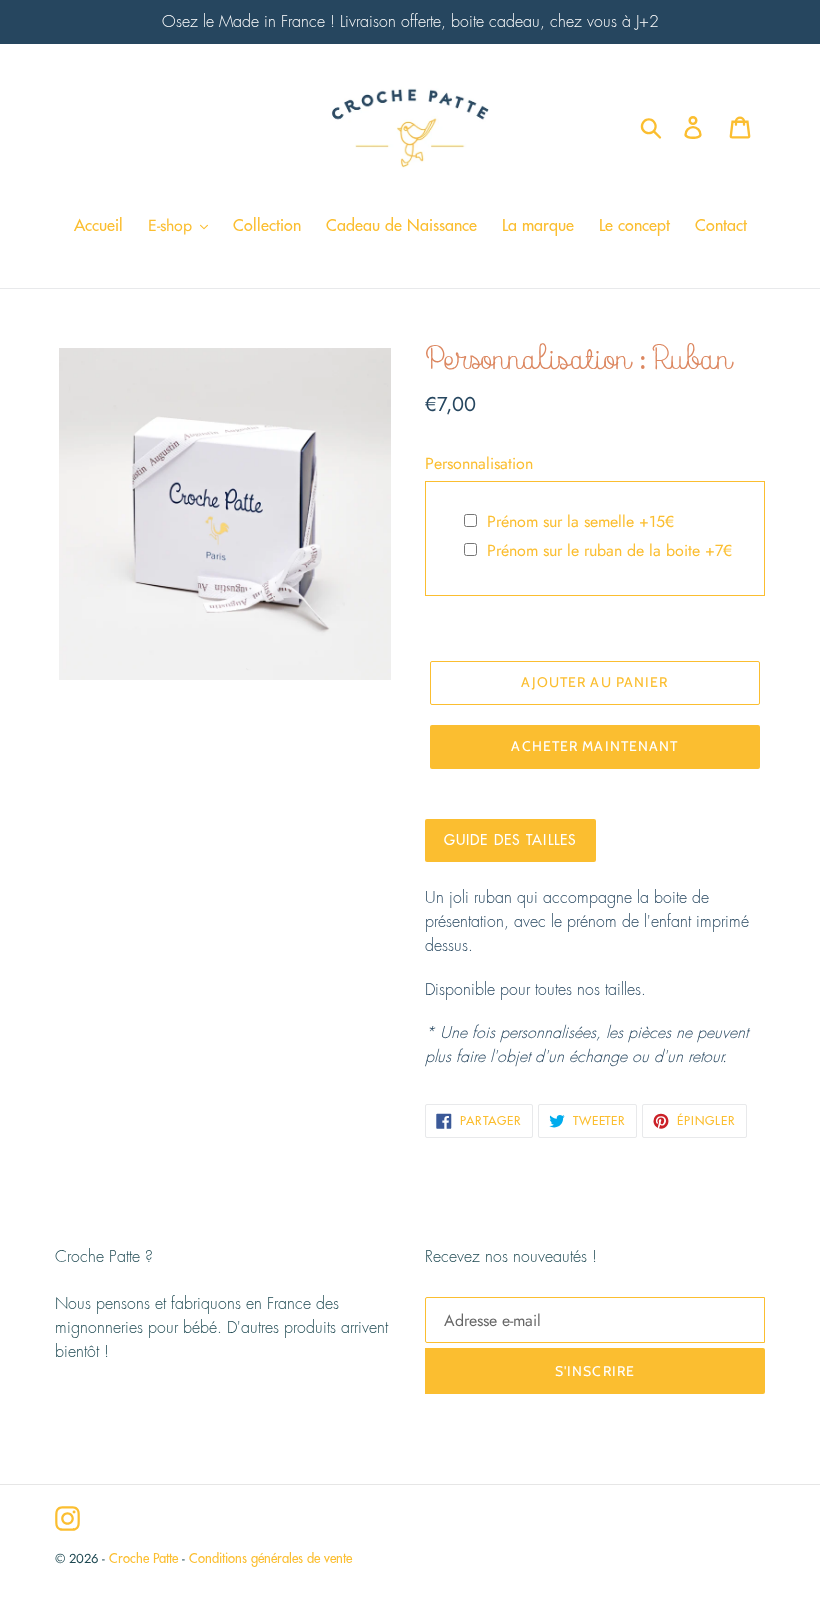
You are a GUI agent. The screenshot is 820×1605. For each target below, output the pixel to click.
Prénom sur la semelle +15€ (580, 521)
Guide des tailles (510, 840)
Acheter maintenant (594, 746)
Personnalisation (479, 463)
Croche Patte (143, 1558)
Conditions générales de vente (270, 1558)
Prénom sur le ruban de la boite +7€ (609, 550)
